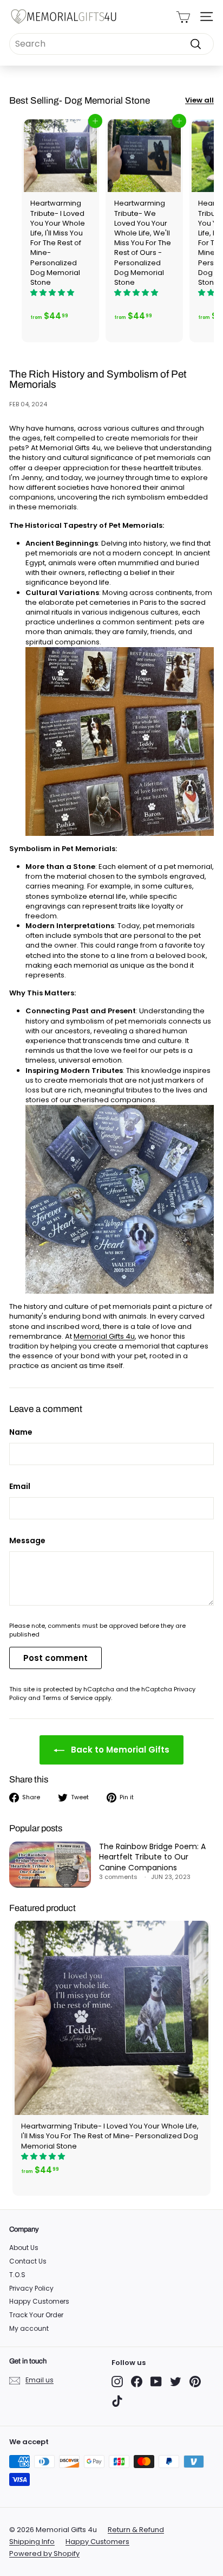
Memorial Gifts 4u (104, 1336)
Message (27, 1541)
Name (21, 1432)
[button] (53, 293)
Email (20, 1487)
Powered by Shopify (44, 2553)
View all (199, 100)
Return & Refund (136, 2530)
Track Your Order (36, 2315)
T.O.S (17, 2275)
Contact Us (28, 2261)
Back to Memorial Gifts (119, 1750)
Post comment (55, 1658)
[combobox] (111, 44)
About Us (24, 2248)
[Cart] (183, 17)
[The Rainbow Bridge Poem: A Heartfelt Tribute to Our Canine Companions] (50, 1865)
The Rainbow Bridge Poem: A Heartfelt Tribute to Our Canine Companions (152, 1857)
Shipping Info (32, 2542)
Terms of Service (67, 1698)
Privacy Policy (31, 2288)
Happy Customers (39, 2301)
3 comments (119, 1877)
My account (29, 2328)
